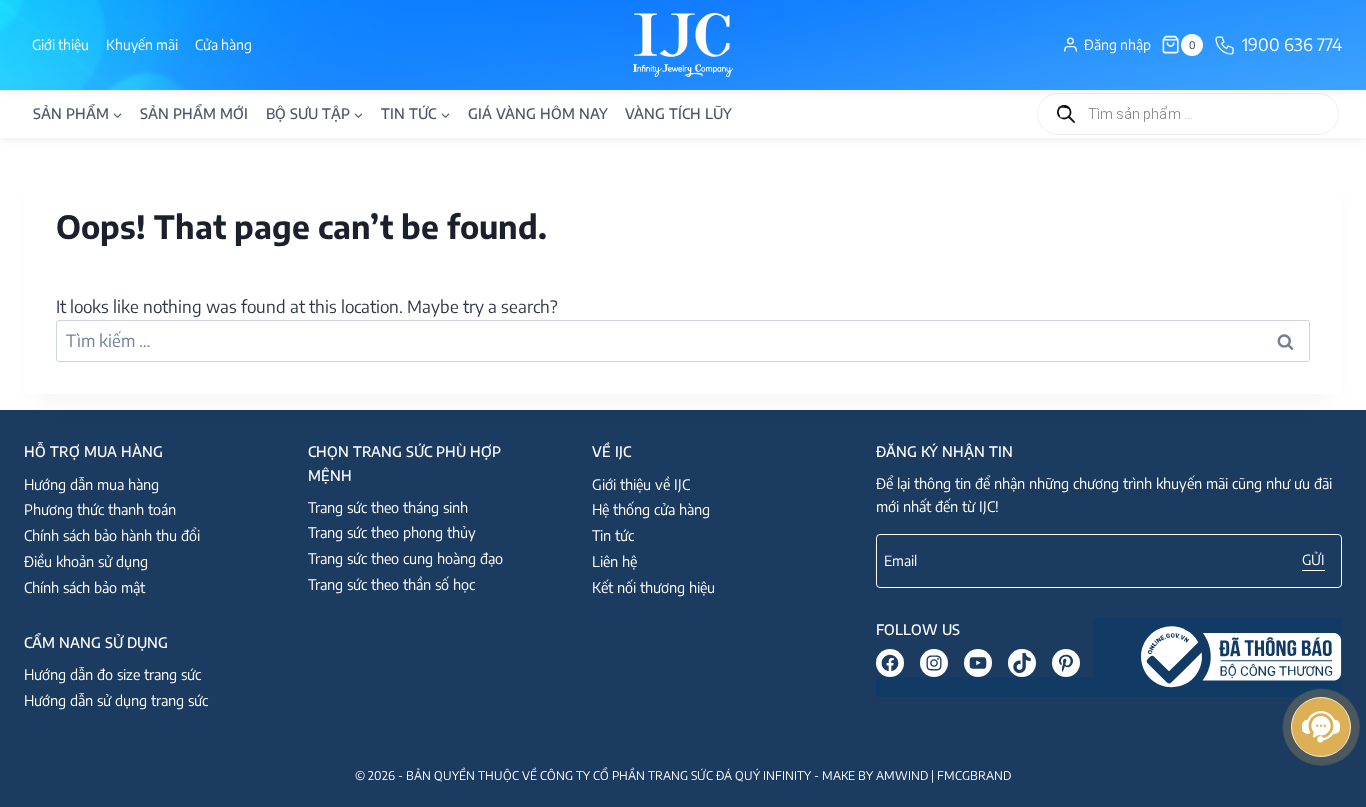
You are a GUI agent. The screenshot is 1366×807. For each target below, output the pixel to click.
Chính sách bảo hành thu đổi (112, 535)
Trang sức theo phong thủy (392, 532)
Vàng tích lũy (678, 113)
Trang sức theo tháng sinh (388, 507)
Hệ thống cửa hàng (651, 509)
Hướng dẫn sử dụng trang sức (116, 700)
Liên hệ (614, 561)
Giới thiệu (60, 44)
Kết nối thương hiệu (653, 587)
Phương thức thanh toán (100, 509)
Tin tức (613, 535)
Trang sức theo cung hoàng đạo (405, 558)
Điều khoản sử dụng (86, 561)
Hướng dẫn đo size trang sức (112, 674)
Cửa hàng (223, 44)
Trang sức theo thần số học (391, 584)
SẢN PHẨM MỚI (194, 113)
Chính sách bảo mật (84, 587)
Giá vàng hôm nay (538, 113)
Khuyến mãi (142, 44)
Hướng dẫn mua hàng (91, 484)
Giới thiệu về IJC (641, 484)
